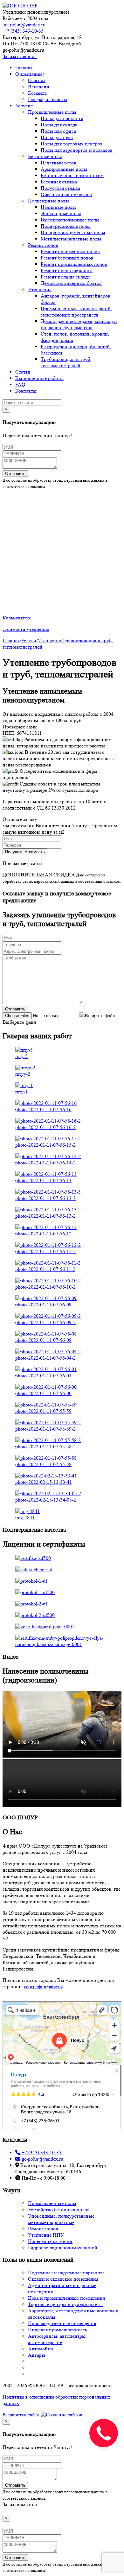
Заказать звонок (20, 56)
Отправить (15, 474)
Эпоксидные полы (61, 213)
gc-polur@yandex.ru (25, 25)
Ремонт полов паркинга (67, 270)
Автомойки (41, 2349)
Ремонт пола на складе (65, 277)
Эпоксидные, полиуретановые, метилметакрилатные (62, 2219)
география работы (43, 1986)
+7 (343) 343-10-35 (24, 31)
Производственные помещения (62, 2323)
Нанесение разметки (50, 2241)
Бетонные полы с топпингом (72, 175)
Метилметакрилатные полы (71, 239)
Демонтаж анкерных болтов (71, 283)
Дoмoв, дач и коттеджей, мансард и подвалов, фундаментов (79, 324)
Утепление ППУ (46, 2235)
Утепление (40, 289)
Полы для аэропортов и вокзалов (77, 150)
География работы (48, 99)
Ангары (37, 2355)
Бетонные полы (45, 156)
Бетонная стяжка (59, 182)
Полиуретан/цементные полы (73, 232)
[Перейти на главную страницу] (20, 6)
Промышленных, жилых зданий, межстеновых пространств (76, 312)
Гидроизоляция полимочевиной (63, 2248)
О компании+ (30, 74)
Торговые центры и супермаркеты (65, 2304)
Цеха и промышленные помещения (66, 2298)
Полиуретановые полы (66, 226)
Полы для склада (59, 125)
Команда (37, 93)
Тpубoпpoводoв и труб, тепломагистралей (66, 362)
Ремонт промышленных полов (74, 264)
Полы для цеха (57, 137)
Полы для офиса (58, 131)
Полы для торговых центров (72, 144)
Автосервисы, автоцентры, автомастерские (57, 2339)
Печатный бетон (59, 163)
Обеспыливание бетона (66, 194)
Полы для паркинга (62, 118)
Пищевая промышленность (58, 2330)
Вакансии (39, 87)
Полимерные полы (48, 201)
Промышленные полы (52, 112)
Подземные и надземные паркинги (66, 2273)
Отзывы (37, 80)
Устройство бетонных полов (59, 2210)
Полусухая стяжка (60, 188)
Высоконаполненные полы (70, 220)
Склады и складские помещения (63, 2279)
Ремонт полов (43, 245)
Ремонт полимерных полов (70, 251)
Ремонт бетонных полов (67, 258)
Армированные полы (64, 169)
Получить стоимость (25, 852)
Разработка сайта (22, 2415)
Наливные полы (58, 207)
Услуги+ (24, 106)
